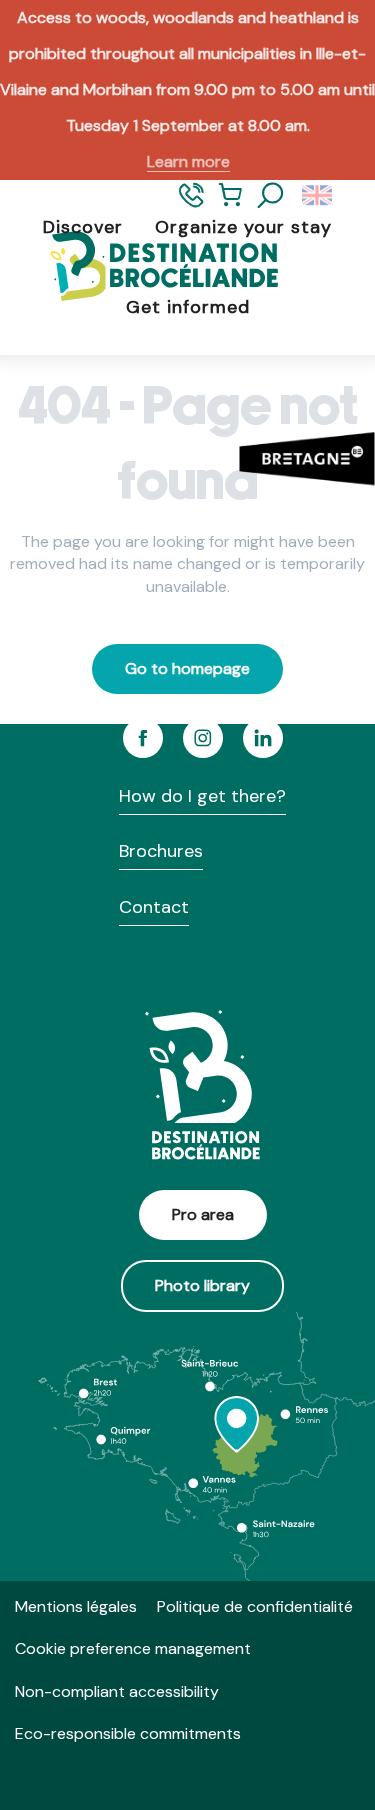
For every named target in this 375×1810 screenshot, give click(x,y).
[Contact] (191, 203)
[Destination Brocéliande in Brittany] (148, 267)
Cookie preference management (133, 1648)
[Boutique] (230, 203)
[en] (318, 196)
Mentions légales (76, 1606)
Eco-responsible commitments (128, 1733)
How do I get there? (202, 796)
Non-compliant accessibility (117, 1691)
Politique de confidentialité (255, 1606)
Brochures (161, 851)
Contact (154, 907)
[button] (271, 196)
